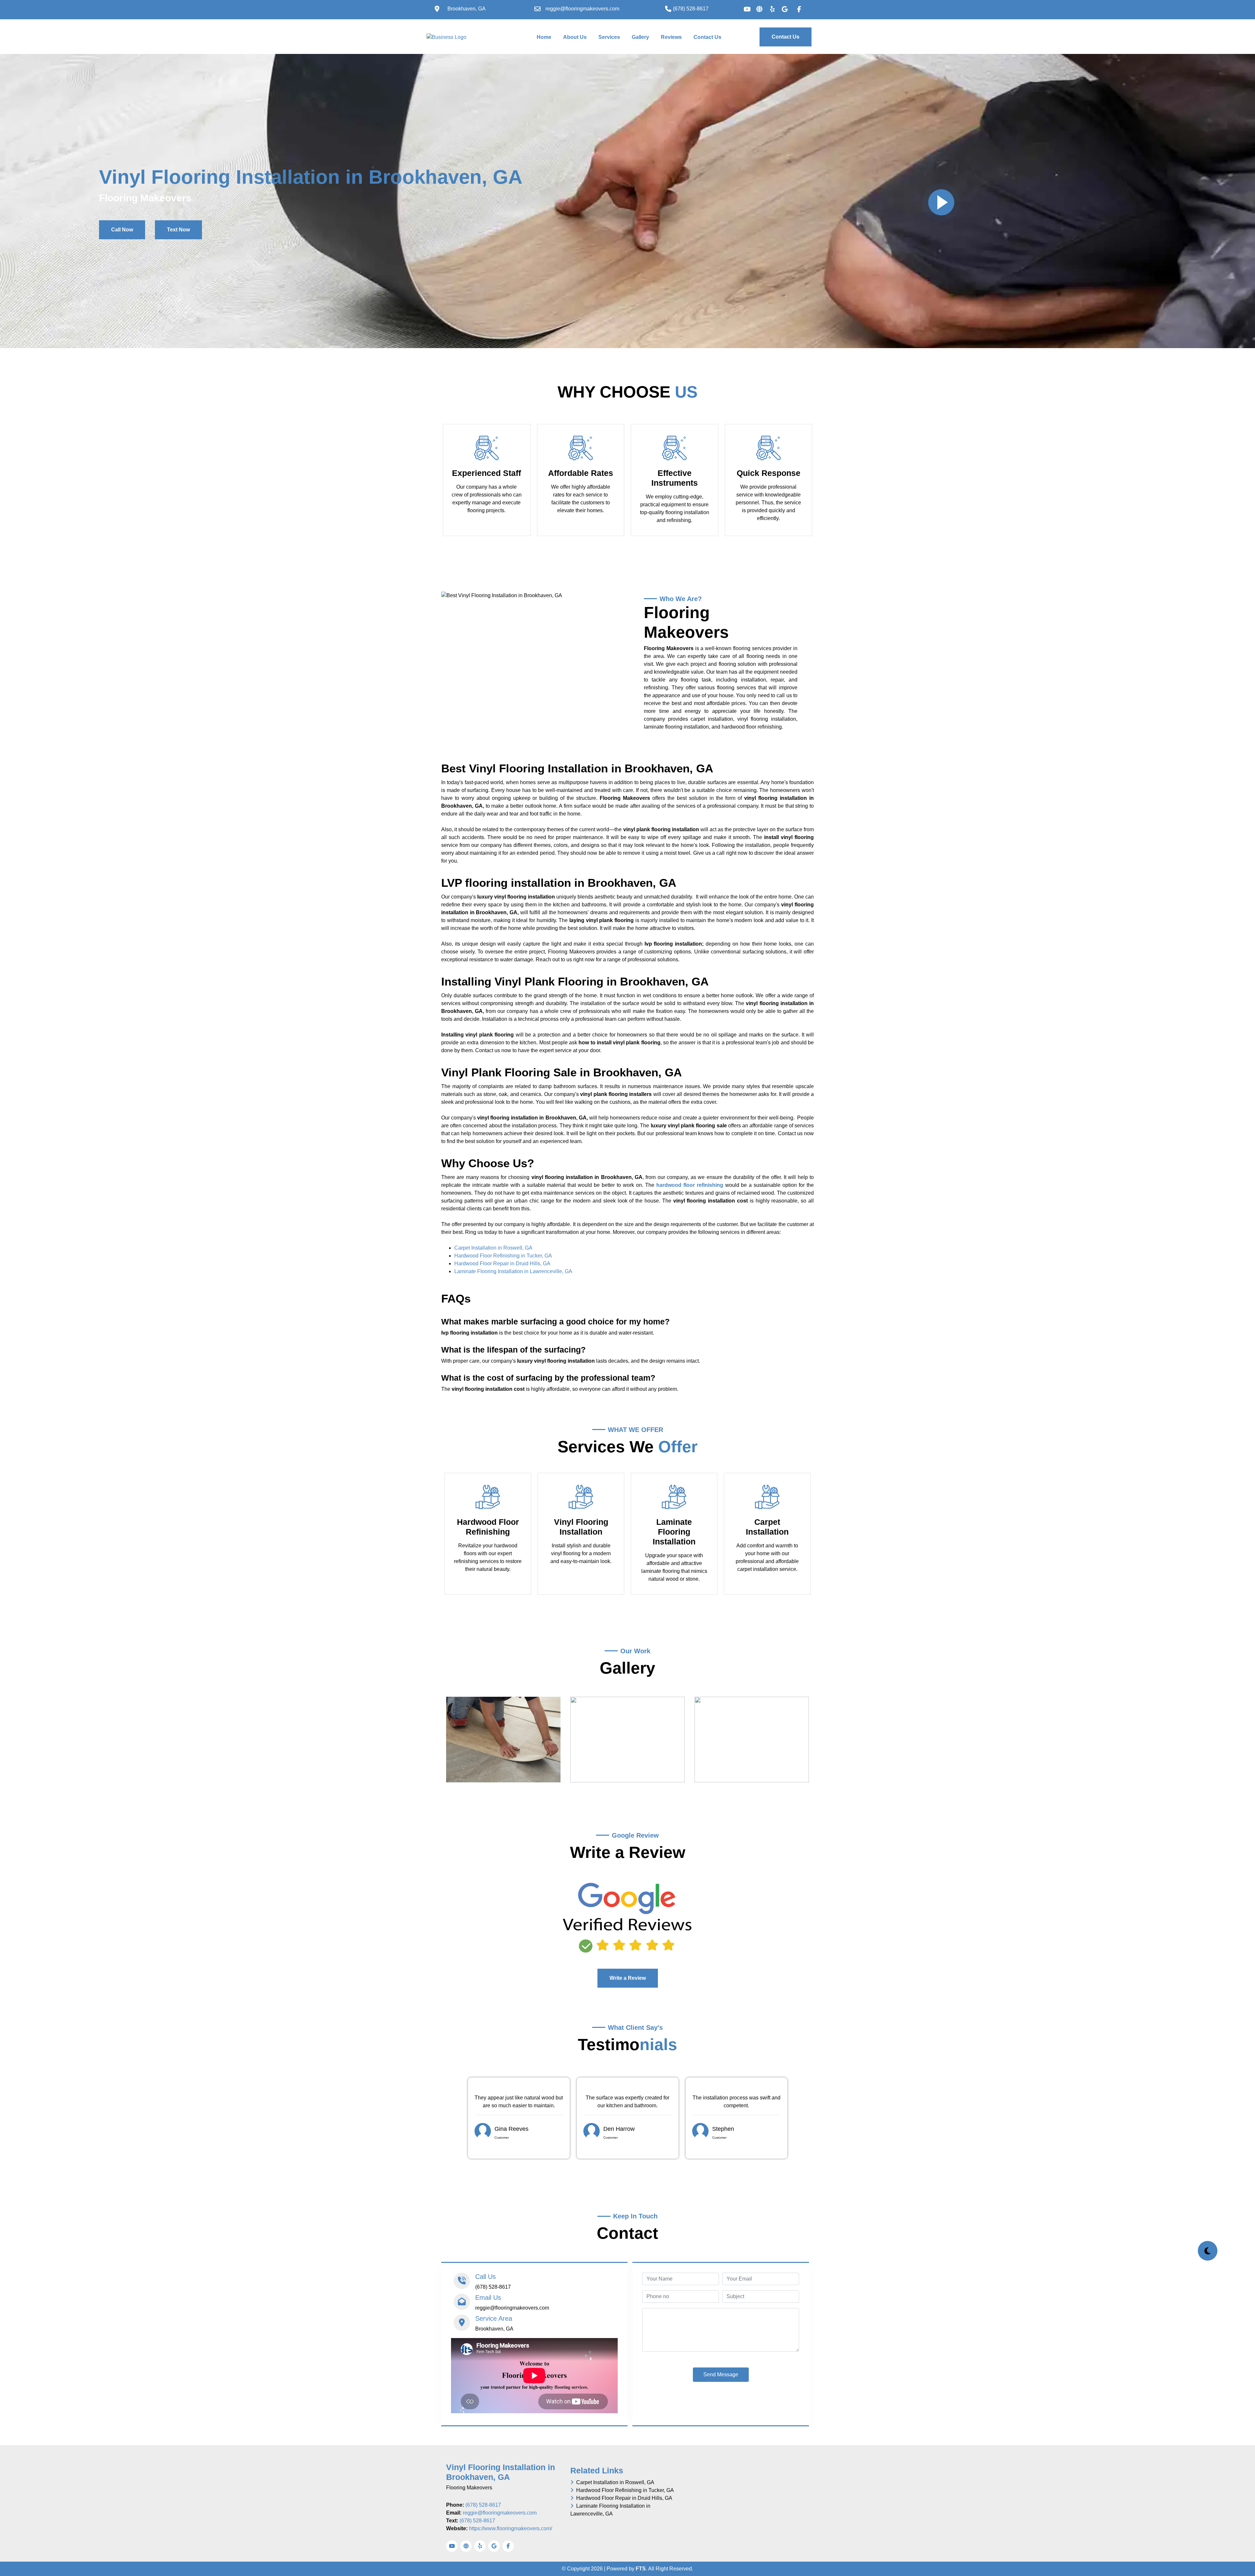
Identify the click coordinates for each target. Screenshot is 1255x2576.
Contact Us (707, 37)
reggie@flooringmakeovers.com (500, 2513)
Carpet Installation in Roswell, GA (493, 1248)
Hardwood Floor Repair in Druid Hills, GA (502, 1263)
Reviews (671, 37)
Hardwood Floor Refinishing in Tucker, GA (503, 1256)
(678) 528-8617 (483, 2505)
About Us (575, 37)
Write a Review (628, 1978)
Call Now (122, 230)
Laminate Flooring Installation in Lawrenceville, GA (513, 1271)
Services (609, 37)
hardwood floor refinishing (690, 1185)
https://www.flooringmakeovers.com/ (510, 2528)
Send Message (721, 2374)
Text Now (178, 230)
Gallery (640, 37)
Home (545, 37)
